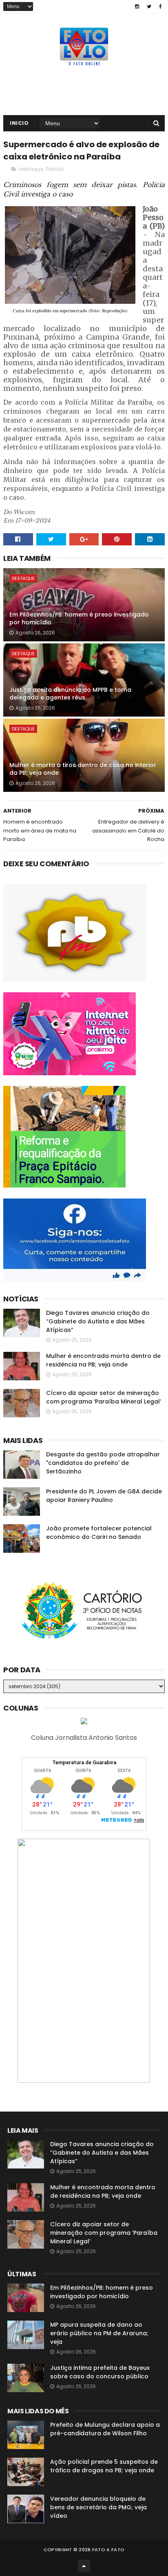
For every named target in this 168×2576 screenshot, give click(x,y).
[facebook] (160, 7)
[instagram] (137, 7)
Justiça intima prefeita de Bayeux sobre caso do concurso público (100, 2372)
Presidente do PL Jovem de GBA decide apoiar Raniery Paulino (104, 1496)
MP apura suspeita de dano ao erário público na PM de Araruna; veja (99, 2333)
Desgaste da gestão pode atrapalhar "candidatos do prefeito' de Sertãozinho (103, 1463)
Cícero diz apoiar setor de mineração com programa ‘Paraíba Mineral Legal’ (104, 1397)
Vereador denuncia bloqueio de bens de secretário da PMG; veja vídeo (98, 2507)
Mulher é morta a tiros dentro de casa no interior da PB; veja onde (83, 769)
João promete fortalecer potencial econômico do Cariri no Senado (99, 1533)
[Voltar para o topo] (84, 2566)
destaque (31, 169)
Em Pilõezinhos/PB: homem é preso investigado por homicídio (79, 619)
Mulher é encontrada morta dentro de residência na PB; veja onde (103, 1360)
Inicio (19, 123)
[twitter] (149, 7)
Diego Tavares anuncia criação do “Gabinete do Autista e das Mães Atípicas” (98, 1321)
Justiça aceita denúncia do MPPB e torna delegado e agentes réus (70, 694)
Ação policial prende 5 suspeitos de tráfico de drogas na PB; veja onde (104, 2466)
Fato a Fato (108, 2550)
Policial (55, 169)
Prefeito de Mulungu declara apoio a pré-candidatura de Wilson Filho (105, 2429)
